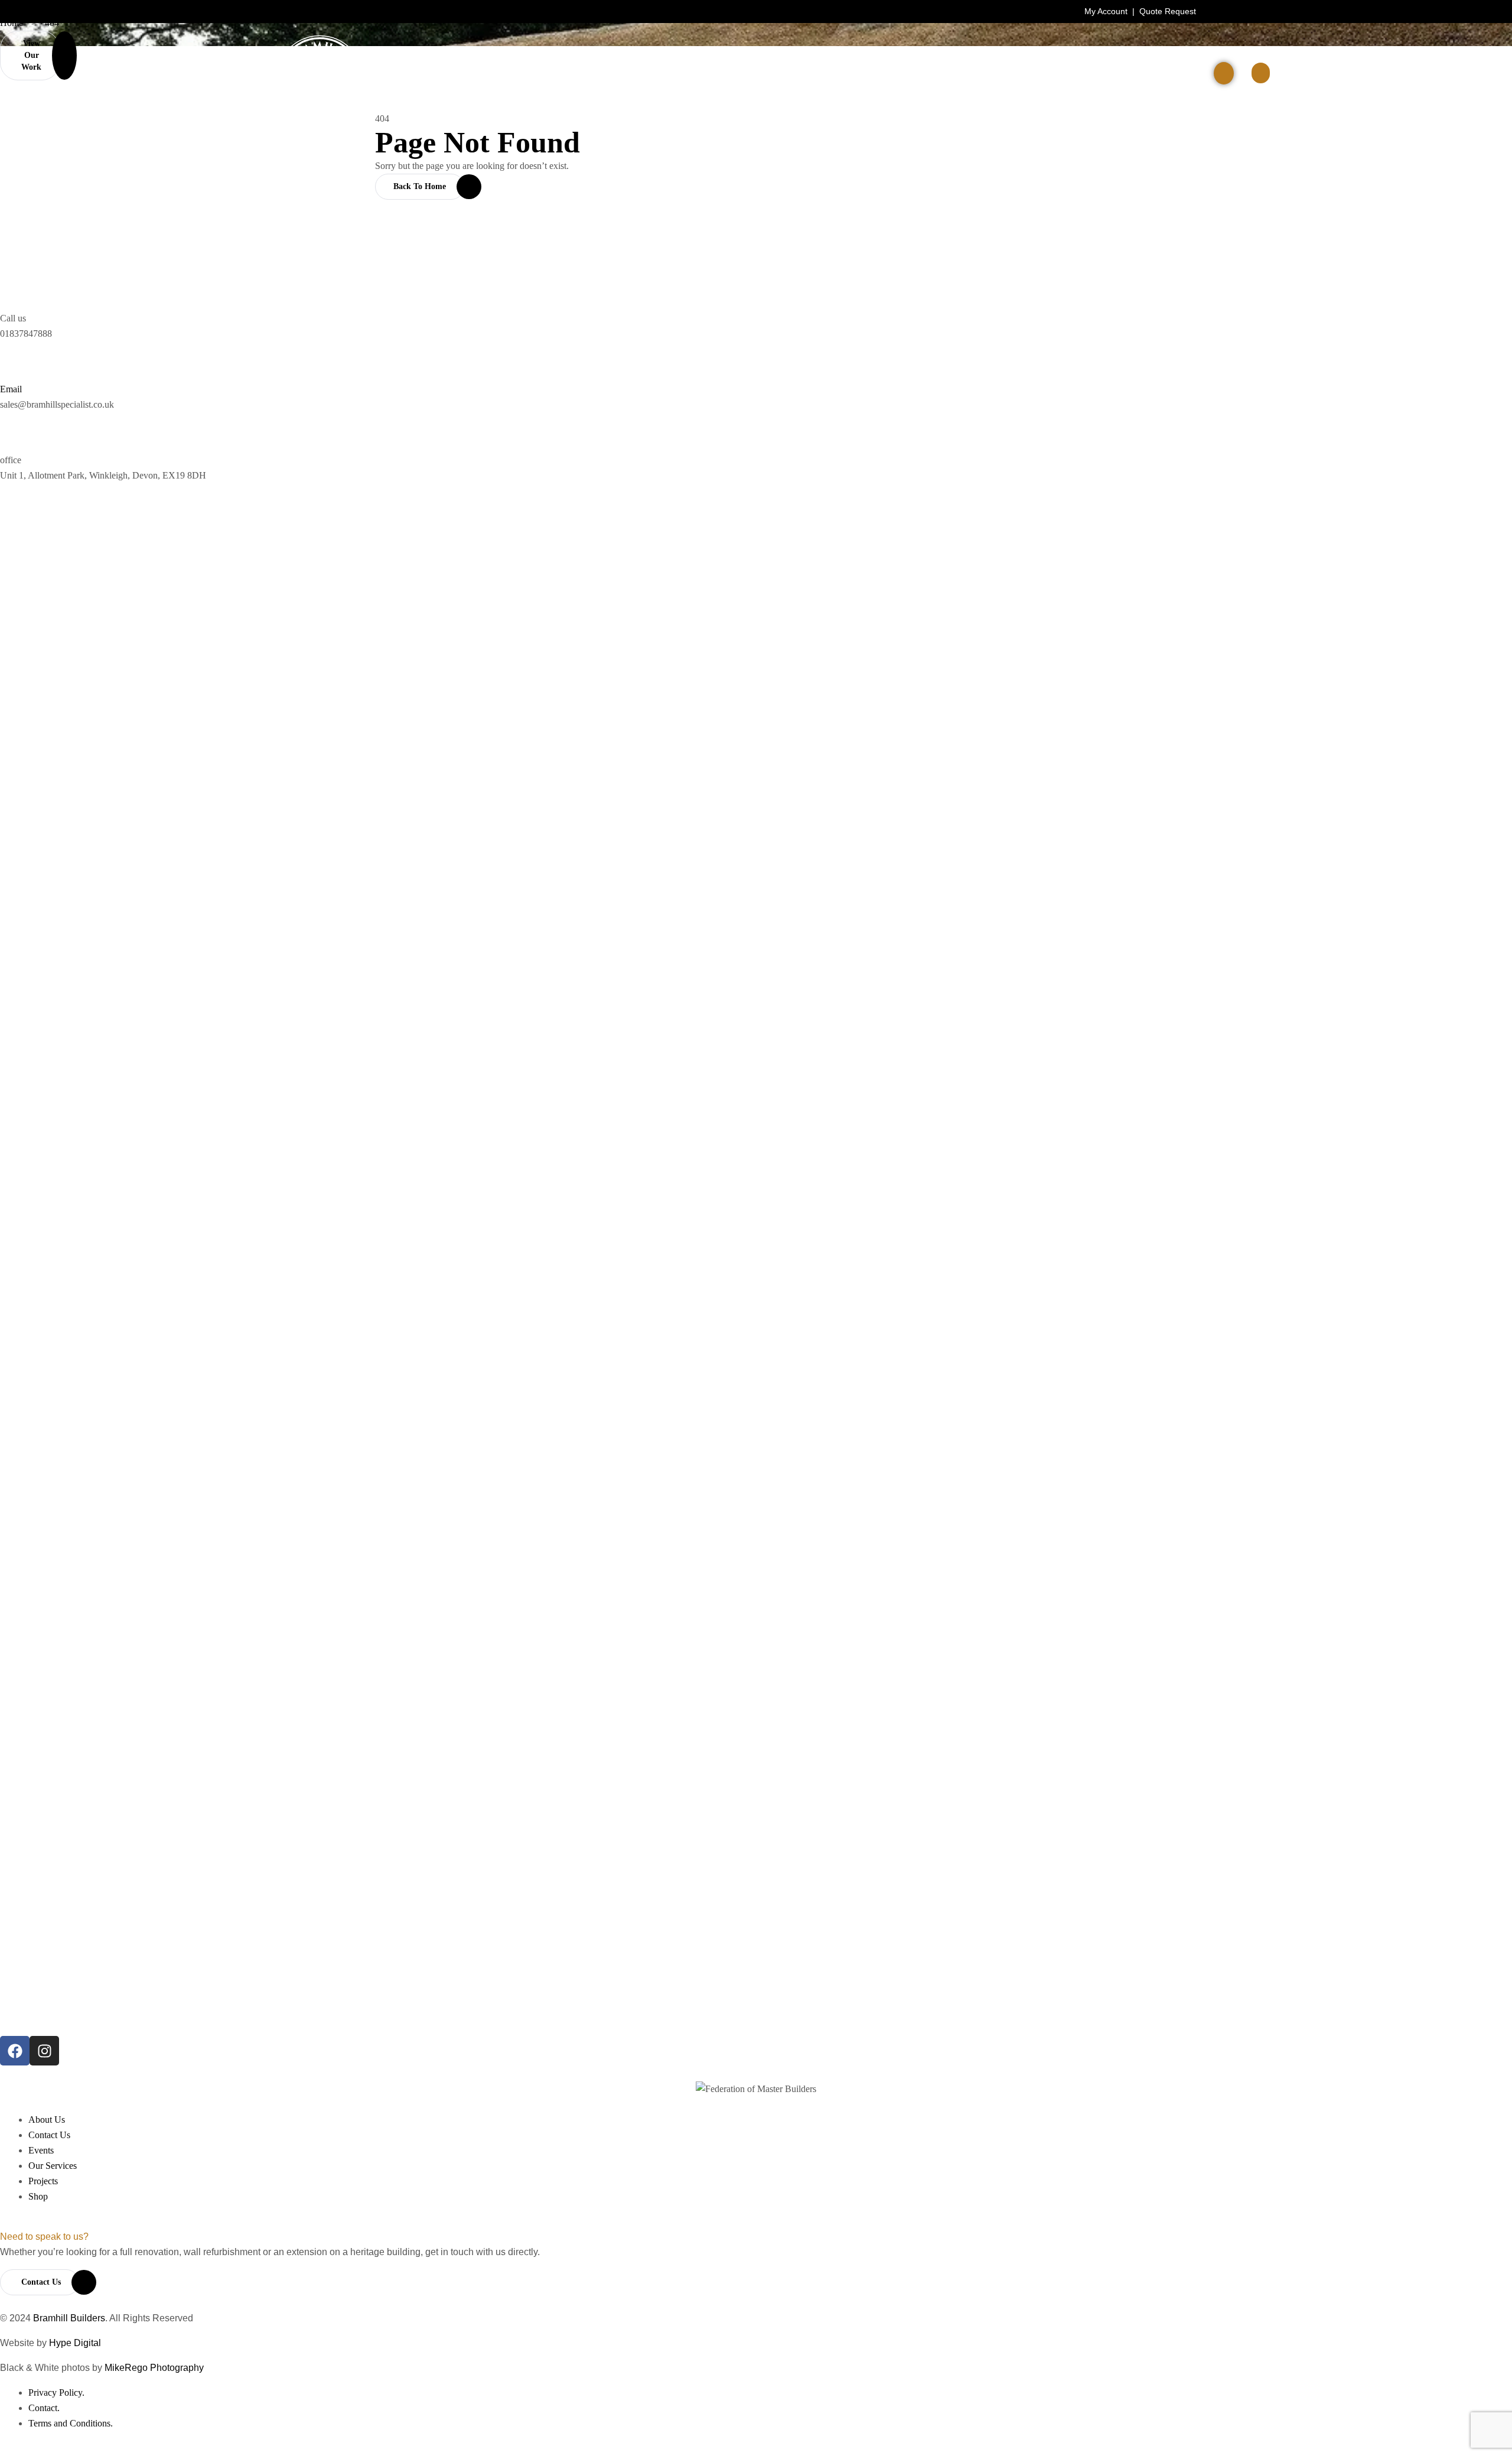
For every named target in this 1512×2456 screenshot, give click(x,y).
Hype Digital (75, 2343)
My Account (1106, 11)
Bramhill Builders (69, 2318)
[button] (1261, 73)
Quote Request (1168, 11)
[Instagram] (44, 2051)
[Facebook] (15, 2051)
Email (11, 389)
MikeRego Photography (154, 2368)
